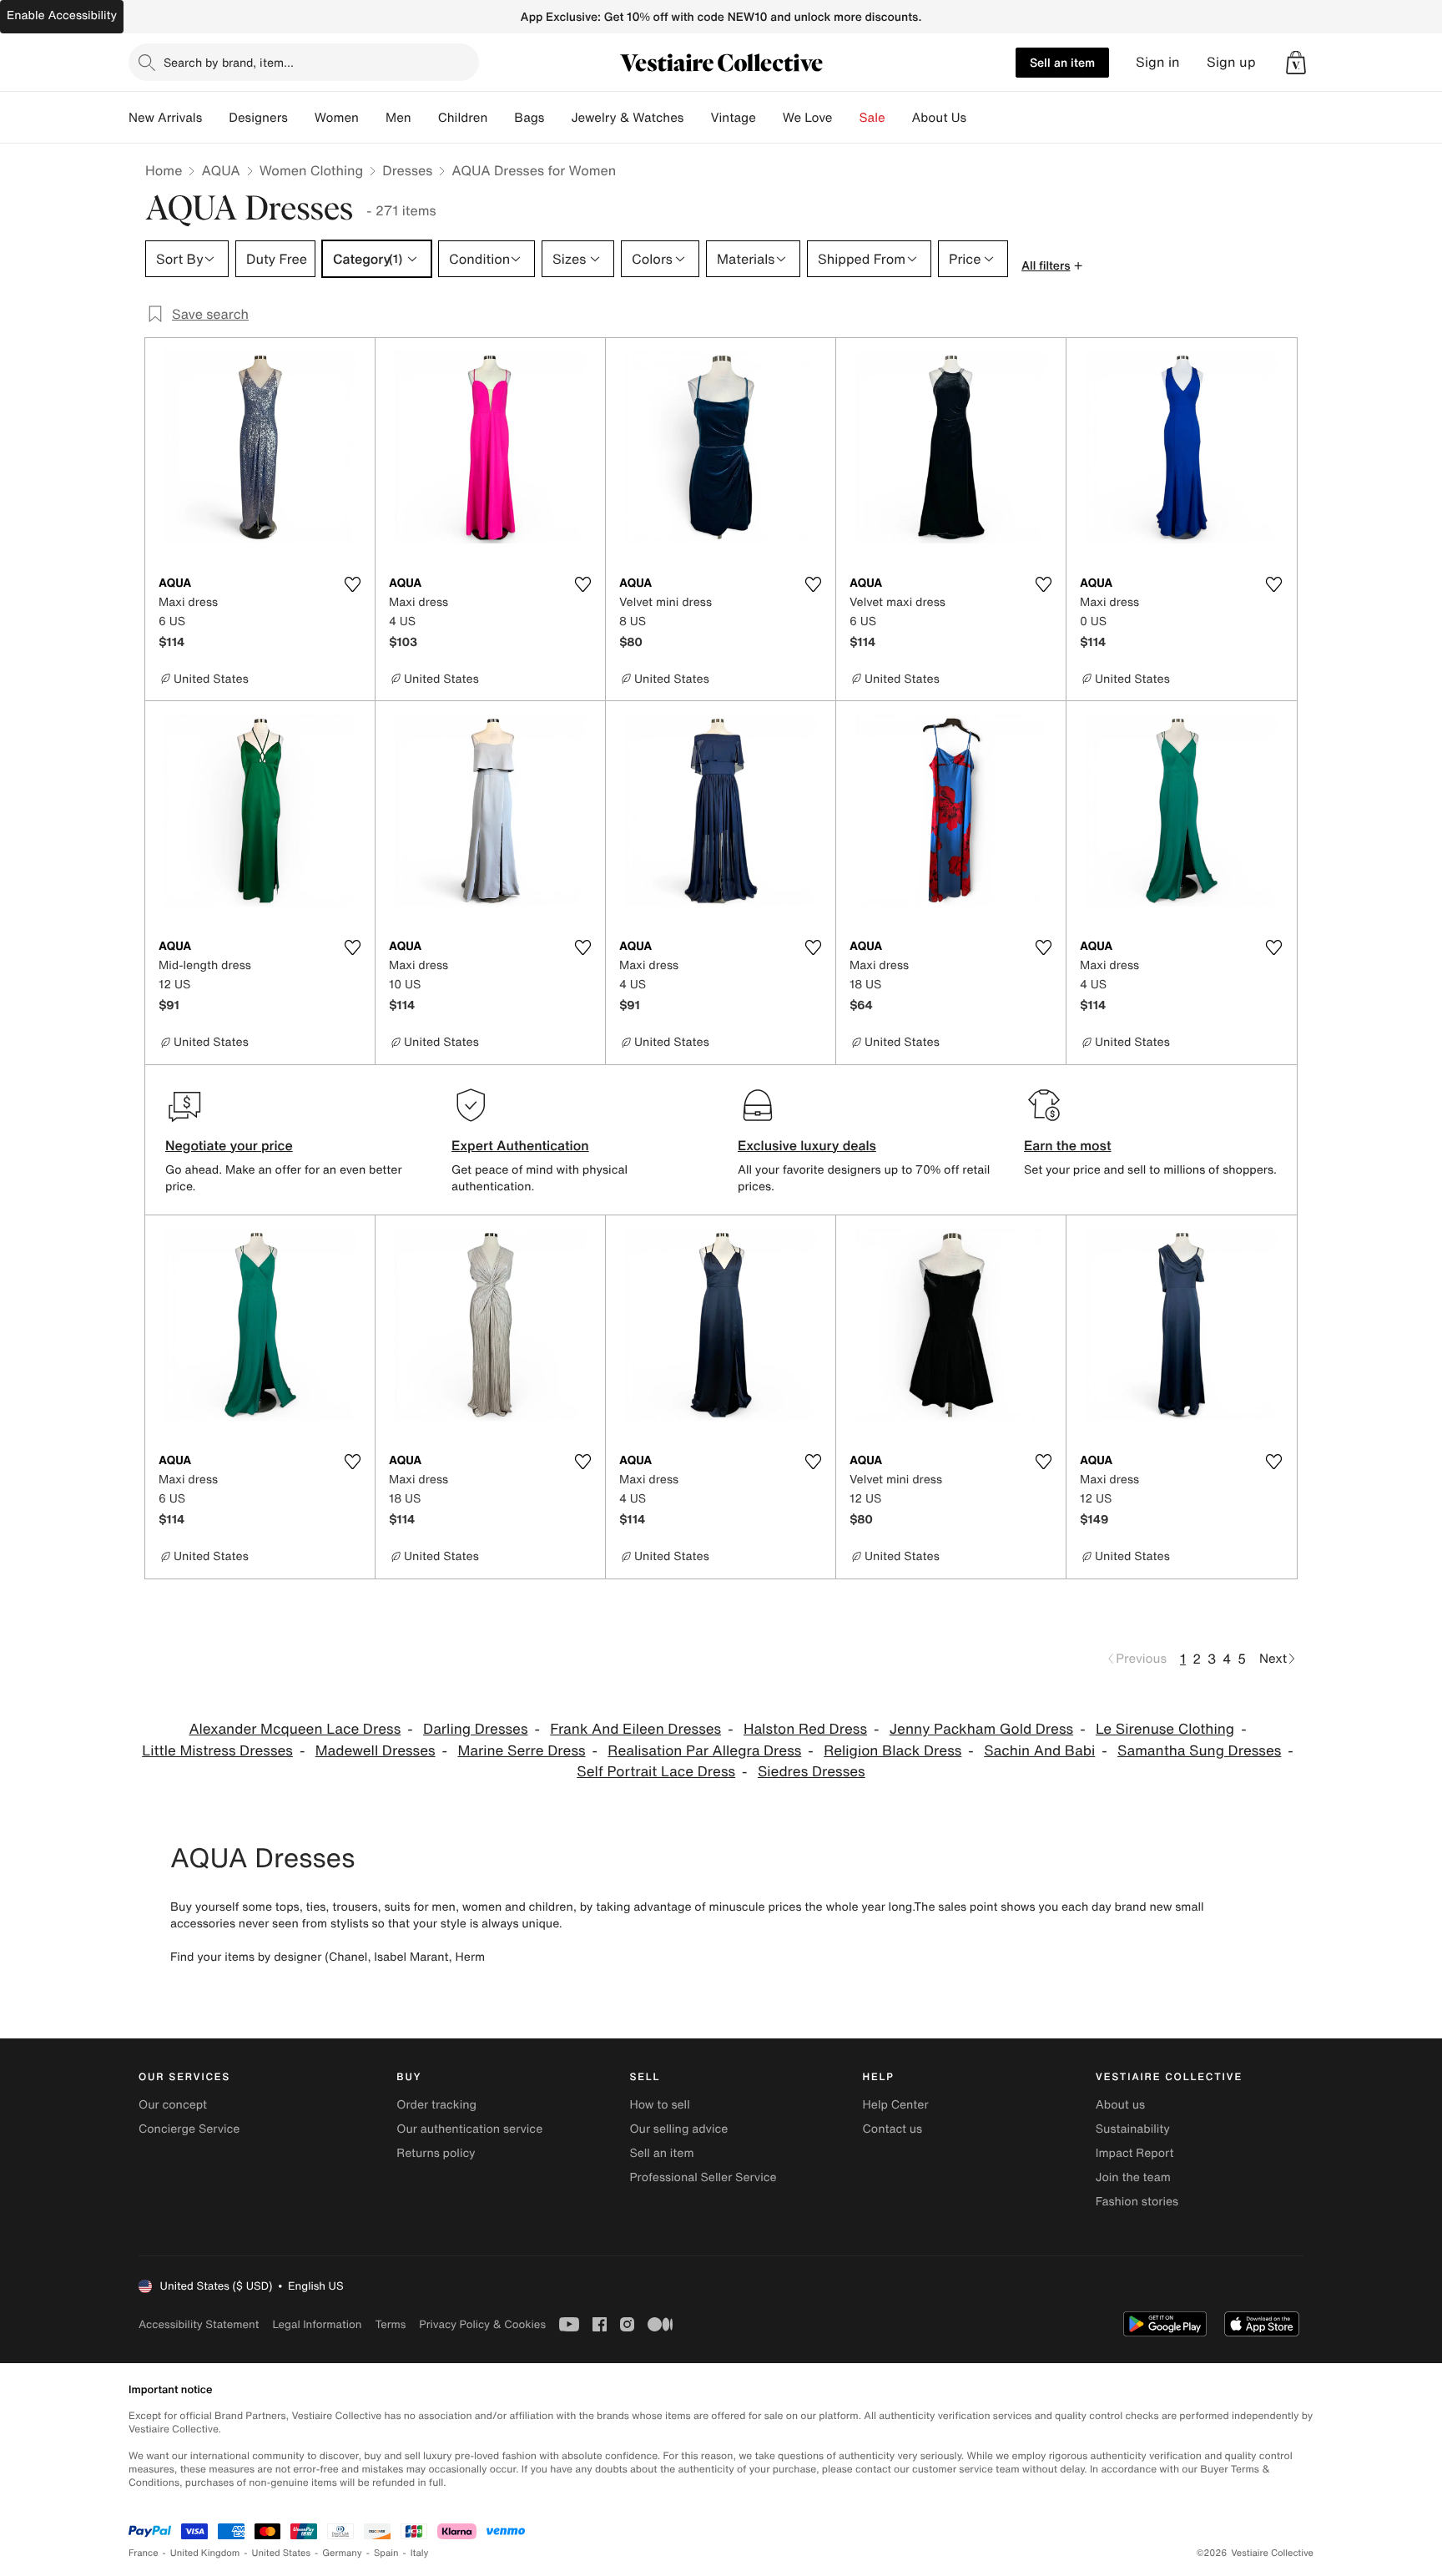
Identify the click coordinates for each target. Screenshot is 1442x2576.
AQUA (220, 170)
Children (463, 118)
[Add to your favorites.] (352, 584)
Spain (386, 2553)
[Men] (425, 118)
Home (164, 170)
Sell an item (1062, 62)
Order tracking (436, 2105)
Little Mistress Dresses (217, 1751)
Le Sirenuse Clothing (1165, 1729)
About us (1120, 2105)
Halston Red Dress (805, 1729)
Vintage (733, 118)
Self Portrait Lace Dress (656, 1772)
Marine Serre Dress (521, 1751)
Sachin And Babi (1039, 1751)
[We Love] (846, 118)
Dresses (407, 170)
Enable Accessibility (62, 15)
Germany (342, 2553)
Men (398, 118)
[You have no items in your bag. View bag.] (1296, 63)
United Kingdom (205, 2553)
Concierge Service (189, 2129)
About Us (939, 118)
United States (282, 2553)
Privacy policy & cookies (482, 2324)
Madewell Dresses (376, 1751)
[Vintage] (769, 118)
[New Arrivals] (215, 118)
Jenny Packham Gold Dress (981, 1729)
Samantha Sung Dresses (1199, 1751)
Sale (872, 118)
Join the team (1133, 2177)
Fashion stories (1137, 2202)
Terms (390, 2324)
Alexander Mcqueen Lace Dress (295, 1729)
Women (337, 118)
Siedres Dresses (812, 1772)
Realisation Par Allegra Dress (704, 1751)
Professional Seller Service (703, 2177)
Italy (420, 2553)
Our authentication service (469, 2129)
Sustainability (1133, 2129)
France (144, 2553)
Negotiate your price (229, 1145)
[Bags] (557, 118)
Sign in (1158, 62)
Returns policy (436, 2153)
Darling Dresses (475, 1729)
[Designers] (301, 118)
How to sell (659, 2105)
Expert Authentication (520, 1145)
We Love (808, 118)
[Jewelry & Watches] (697, 118)
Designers (258, 118)
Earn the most (1068, 1145)
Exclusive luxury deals (807, 1145)
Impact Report (1135, 2153)
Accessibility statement (199, 2324)
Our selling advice (678, 2129)
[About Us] (980, 118)
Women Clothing (312, 170)
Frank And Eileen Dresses (635, 1729)
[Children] (501, 118)
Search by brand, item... (229, 62)
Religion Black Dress (892, 1751)
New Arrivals (165, 118)
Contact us (893, 2129)
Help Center (896, 2105)
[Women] (372, 118)
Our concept (173, 2105)
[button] (1296, 63)
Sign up (1231, 62)
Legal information (317, 2324)
